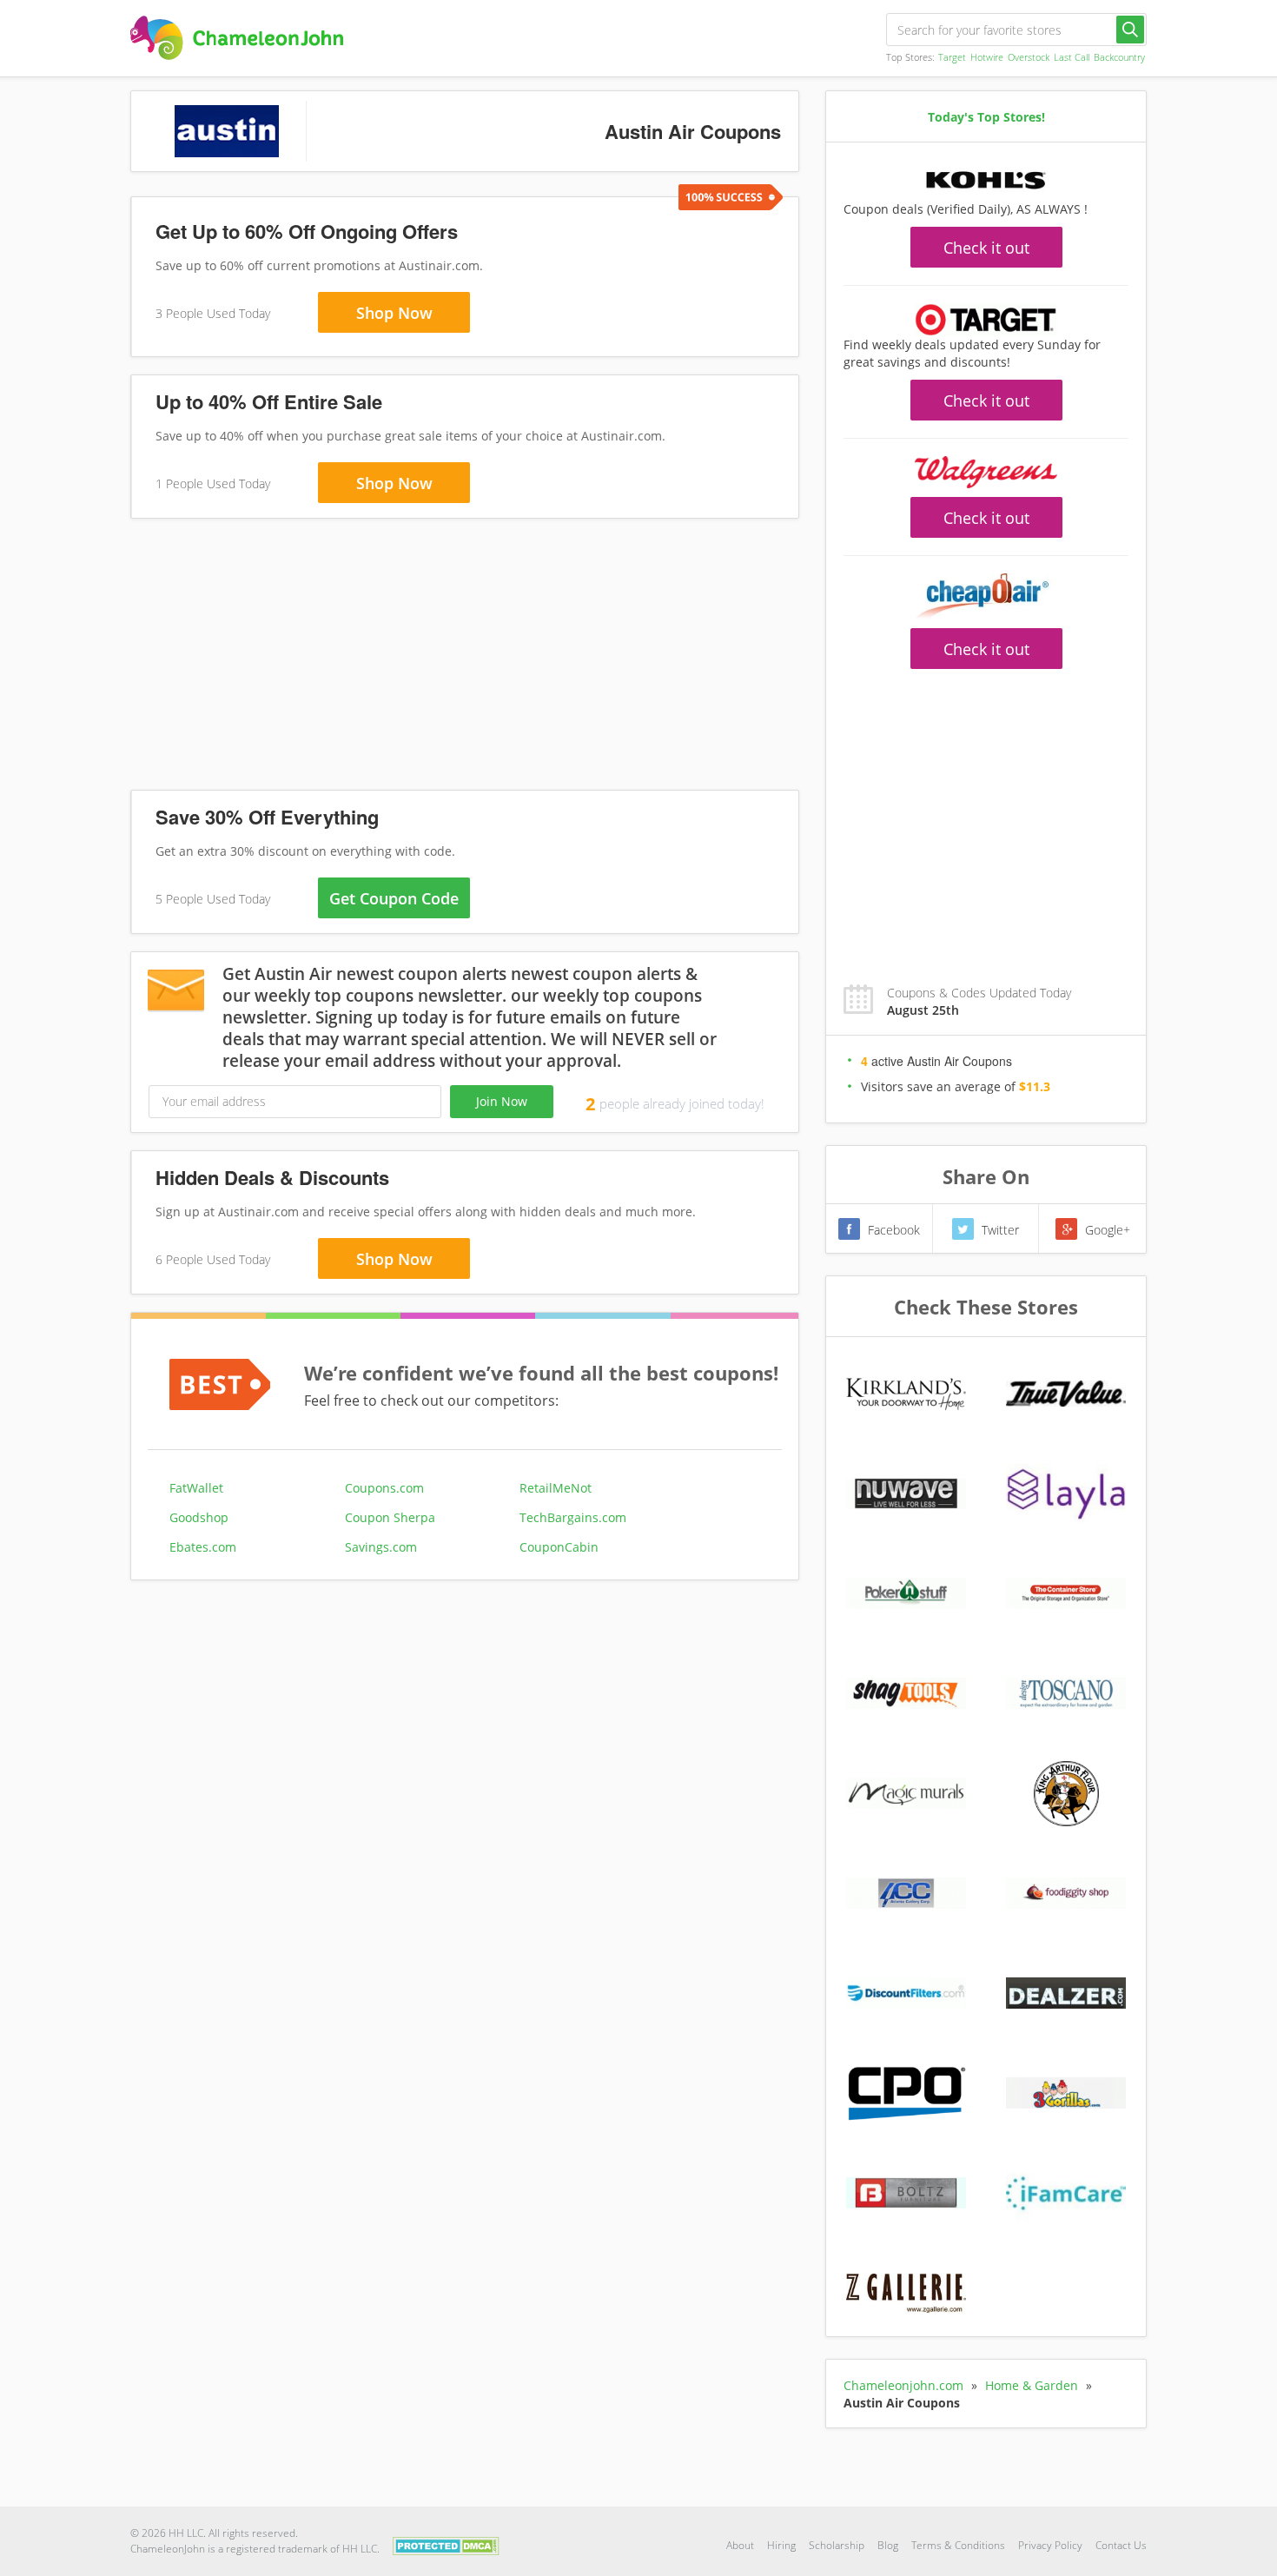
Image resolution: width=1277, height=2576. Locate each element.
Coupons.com (384, 1488)
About (740, 2545)
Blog (888, 2545)
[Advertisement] (465, 658)
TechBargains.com (573, 1517)
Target (952, 57)
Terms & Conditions (958, 2545)
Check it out (986, 248)
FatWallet (196, 1488)
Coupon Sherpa (390, 1517)
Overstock (1029, 57)
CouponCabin (559, 1547)
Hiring (781, 2545)
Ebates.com (203, 1547)
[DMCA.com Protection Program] (446, 2544)
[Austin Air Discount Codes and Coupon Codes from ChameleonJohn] (237, 38)
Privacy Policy (1050, 2545)
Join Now (502, 1101)
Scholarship (837, 2545)
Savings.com (381, 1547)
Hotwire (987, 57)
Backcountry (1119, 57)
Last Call (1072, 57)
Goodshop (199, 1517)
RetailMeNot (556, 1488)
